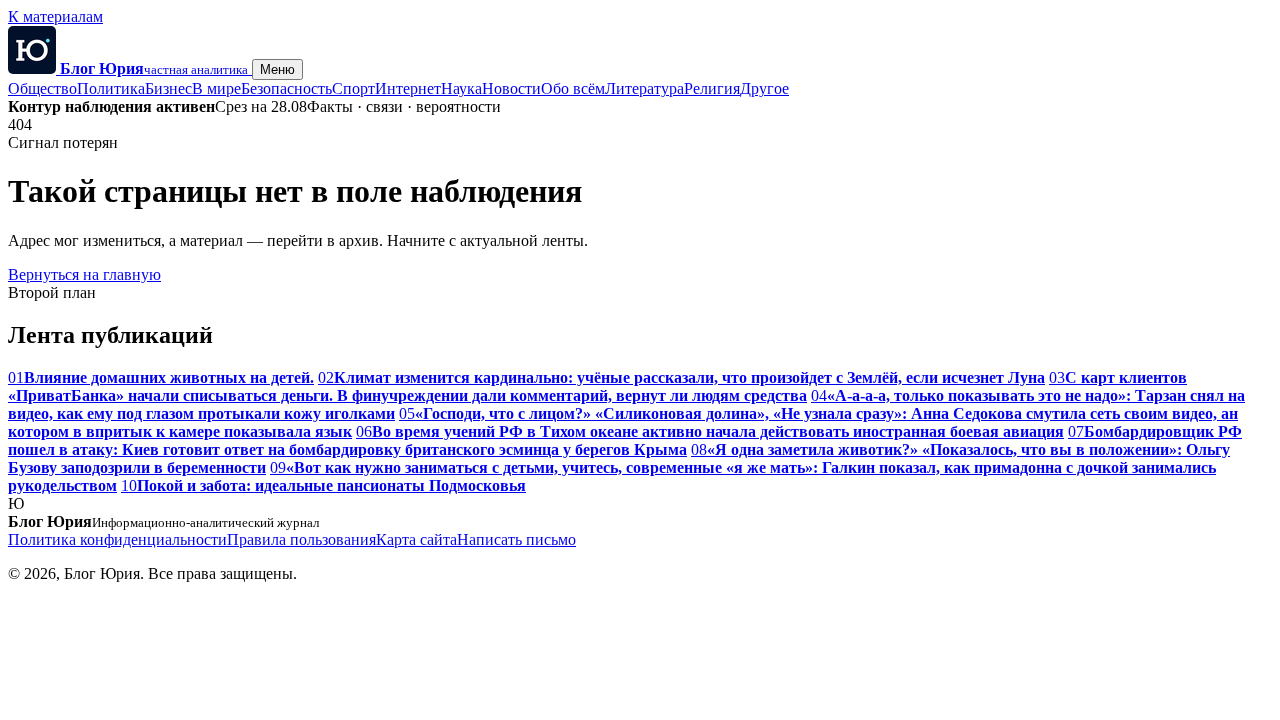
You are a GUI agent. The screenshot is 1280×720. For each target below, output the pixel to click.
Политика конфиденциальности (117, 539)
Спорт (353, 88)
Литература (644, 88)
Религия (712, 88)
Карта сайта (416, 539)
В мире (216, 88)
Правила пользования (301, 539)
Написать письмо (516, 539)
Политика (111, 88)
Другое (764, 88)
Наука (461, 88)
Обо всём (573, 88)
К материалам (55, 16)
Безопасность (286, 88)
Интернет (408, 88)
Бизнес (168, 88)
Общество (42, 88)
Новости (511, 88)
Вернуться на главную (84, 274)
